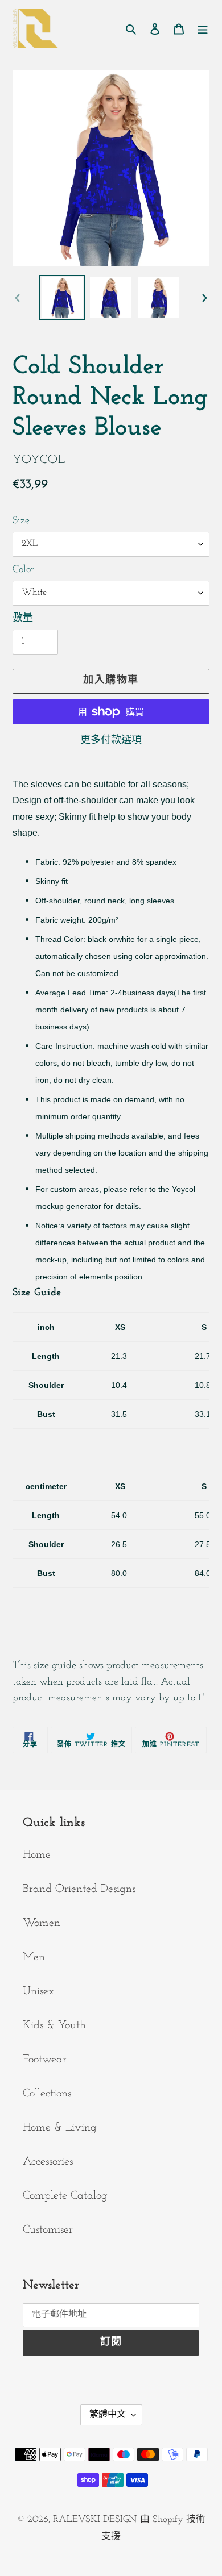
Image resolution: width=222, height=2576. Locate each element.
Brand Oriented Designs (79, 1889)
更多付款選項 (111, 741)
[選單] (203, 28)
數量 (23, 619)
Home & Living (60, 2128)
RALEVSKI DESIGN (95, 2519)
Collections (47, 2094)
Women (42, 1923)
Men (34, 1957)
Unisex (38, 1991)
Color (23, 570)
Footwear (45, 2060)
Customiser (48, 2230)
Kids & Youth (54, 2025)
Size (21, 521)
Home (37, 1855)
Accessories (48, 2162)
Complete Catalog (65, 2196)
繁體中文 (108, 2415)
